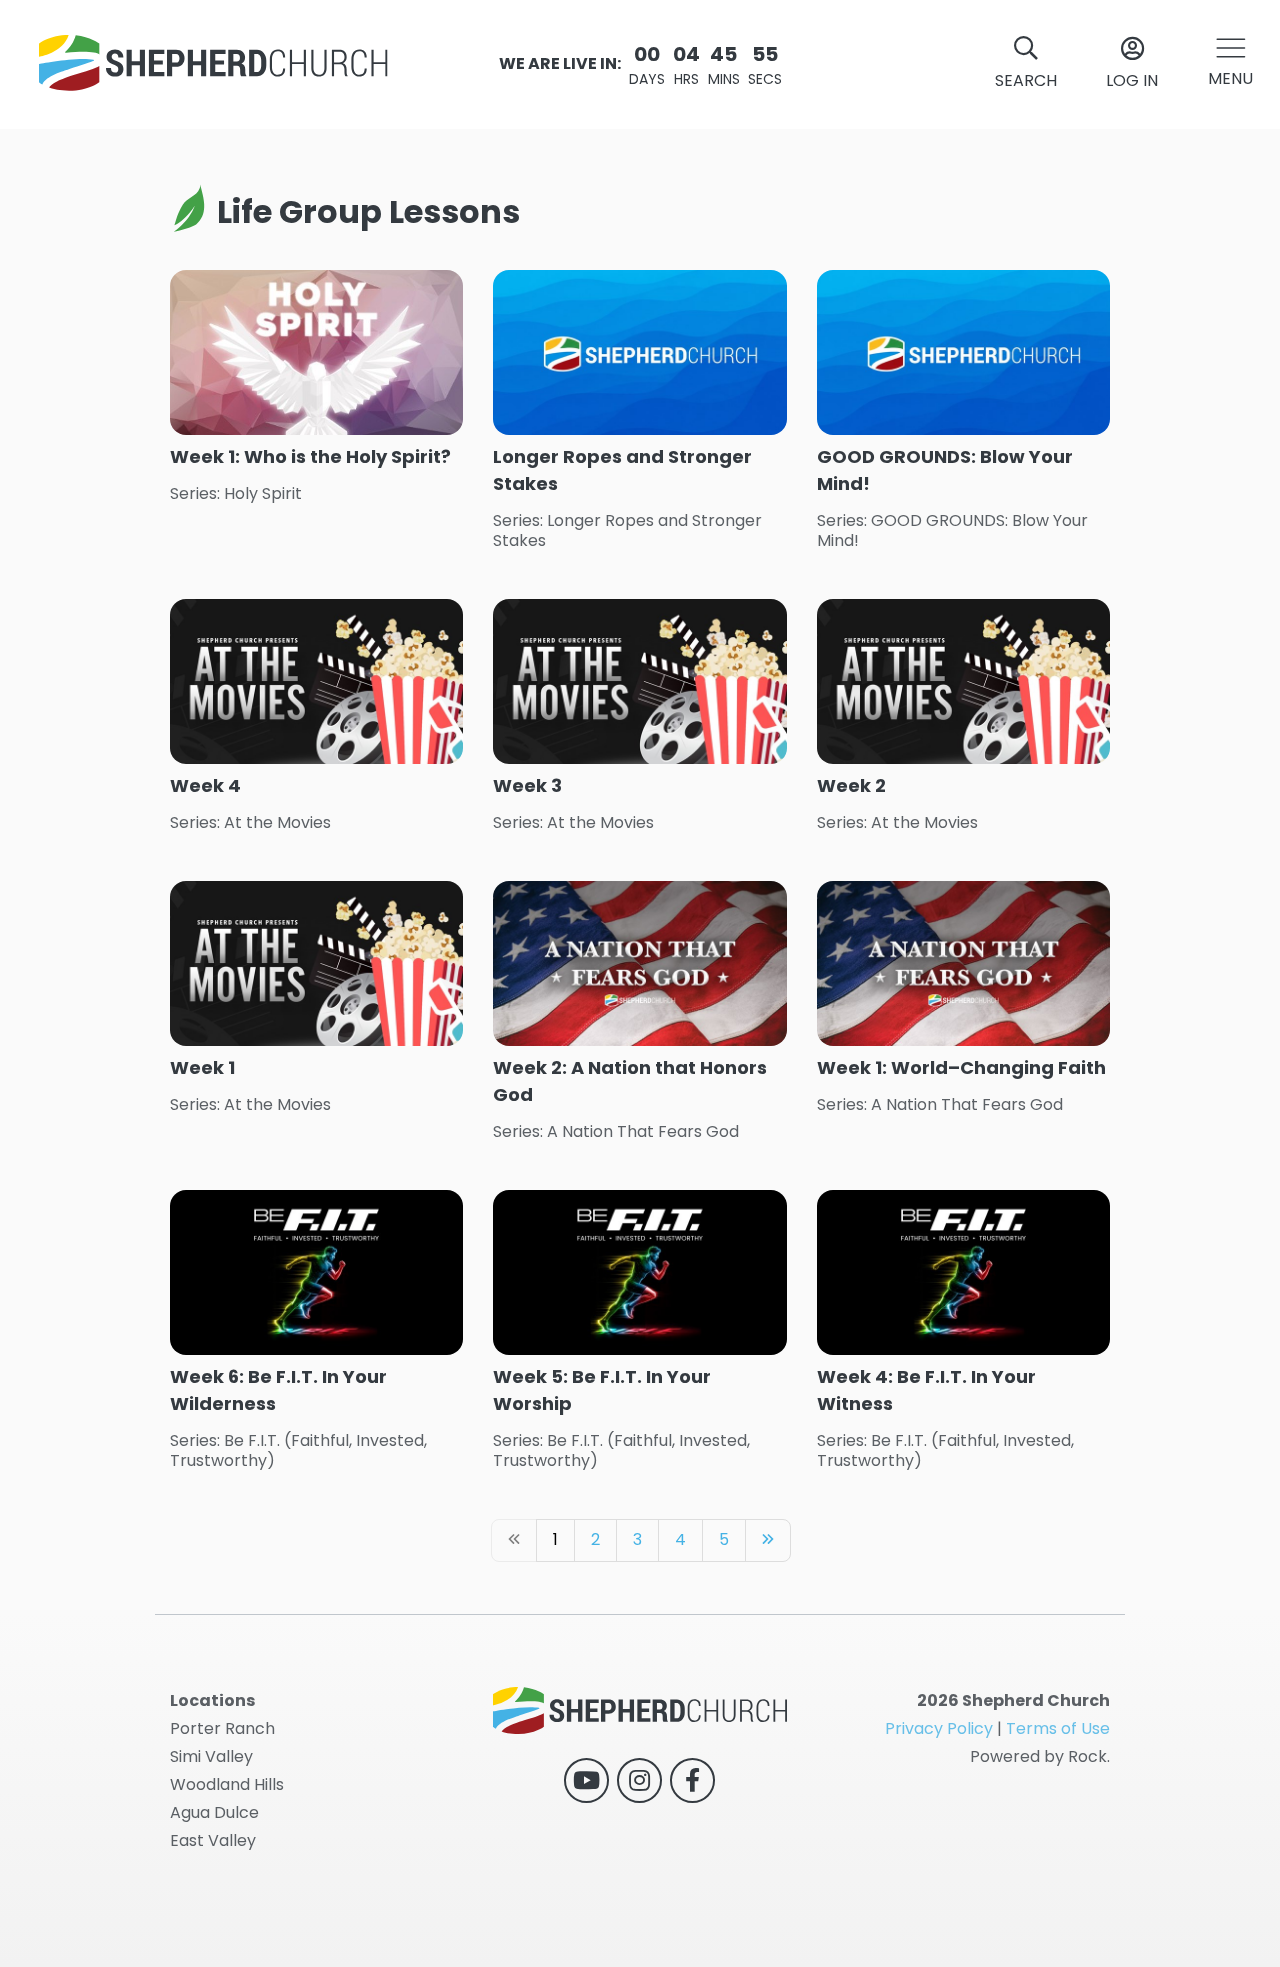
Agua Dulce (214, 1812)
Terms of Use (1058, 1728)
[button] (1230, 64)
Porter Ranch (222, 1728)
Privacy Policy (939, 1728)
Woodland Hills (227, 1784)
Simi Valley (211, 1756)
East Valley (213, 1840)
